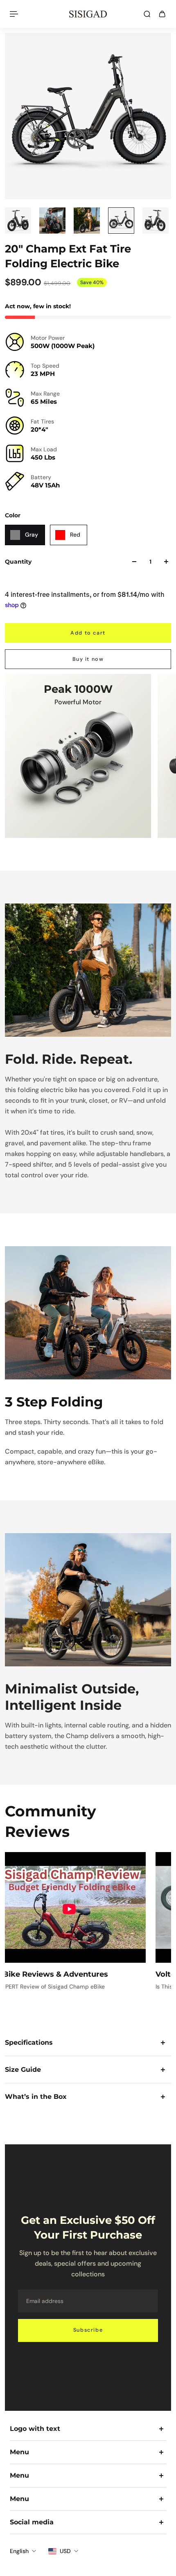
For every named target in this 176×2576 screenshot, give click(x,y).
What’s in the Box (36, 2097)
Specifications (29, 2042)
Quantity (18, 562)
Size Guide (23, 2070)
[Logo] (88, 14)
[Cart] (162, 14)
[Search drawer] (147, 14)
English (19, 2551)
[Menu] (15, 14)
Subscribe (88, 2330)
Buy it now (88, 659)
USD (65, 2551)
